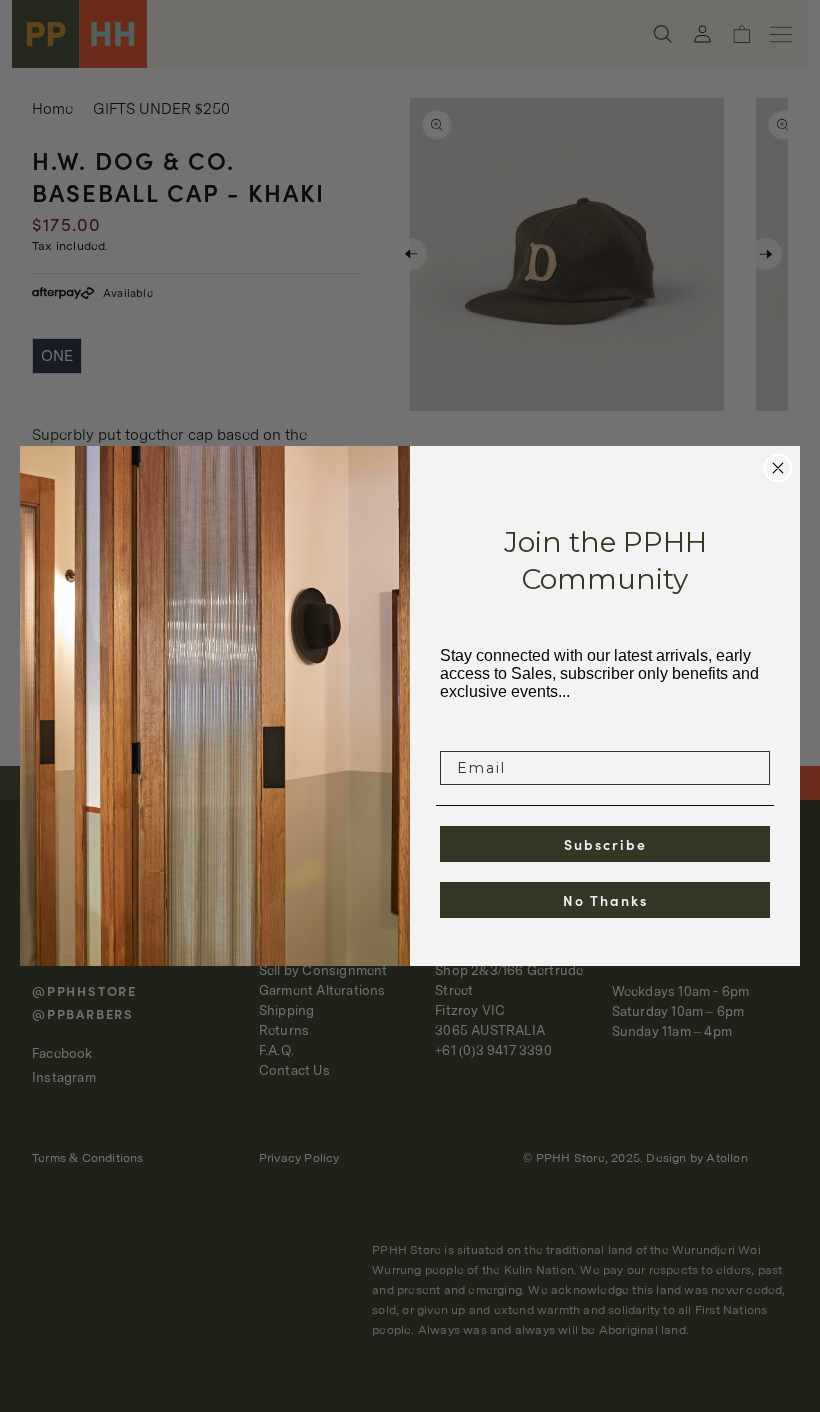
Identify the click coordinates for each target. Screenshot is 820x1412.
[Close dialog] (778, 468)
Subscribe (605, 844)
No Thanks (605, 900)
